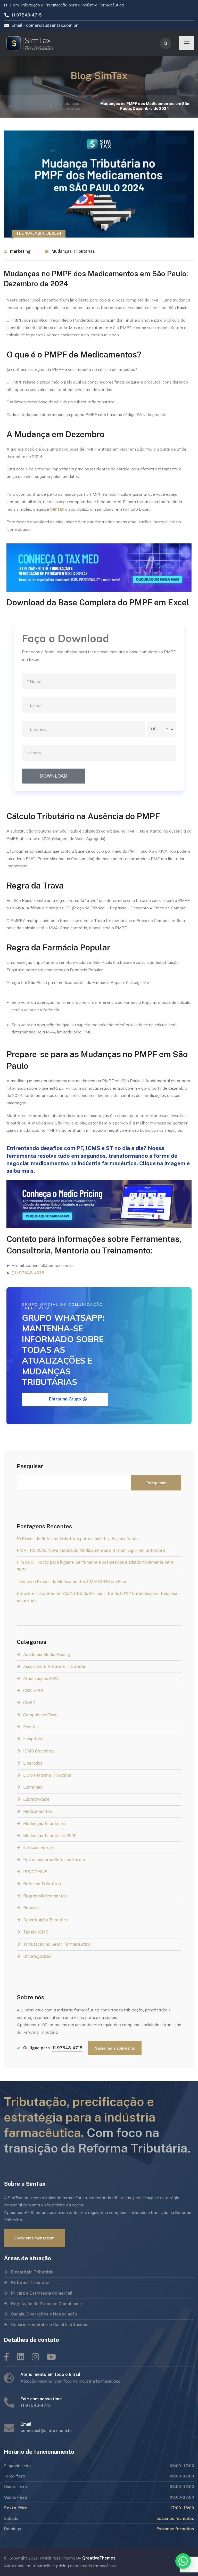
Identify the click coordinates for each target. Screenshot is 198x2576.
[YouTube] (51, 2357)
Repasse (31, 1908)
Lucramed (33, 1787)
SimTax (57, 509)
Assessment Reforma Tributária (54, 1666)
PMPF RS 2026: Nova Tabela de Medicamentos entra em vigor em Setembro (91, 1550)
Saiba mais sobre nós (115, 2048)
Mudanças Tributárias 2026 (50, 1836)
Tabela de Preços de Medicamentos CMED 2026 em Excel (73, 1582)
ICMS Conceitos (39, 1751)
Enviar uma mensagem (34, 2238)
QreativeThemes (99, 2558)
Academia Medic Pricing (47, 1655)
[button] (183, 2561)
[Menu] (187, 43)
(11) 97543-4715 (28, 1273)
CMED (29, 1703)
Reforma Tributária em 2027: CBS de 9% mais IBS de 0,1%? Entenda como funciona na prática (97, 1597)
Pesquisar (30, 1466)
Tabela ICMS (36, 1932)
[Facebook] (6, 2357)
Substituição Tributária (46, 1920)
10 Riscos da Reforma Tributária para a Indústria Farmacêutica (78, 1539)
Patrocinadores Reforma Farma (54, 1860)
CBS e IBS (33, 1691)
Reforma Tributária (42, 1884)
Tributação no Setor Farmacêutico (57, 1944)
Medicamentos (38, 1811)
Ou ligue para (50, 2048)
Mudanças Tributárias (73, 251)
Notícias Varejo (38, 1848)
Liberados (33, 1763)
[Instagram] (35, 2357)
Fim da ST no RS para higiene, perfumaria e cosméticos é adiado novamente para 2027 (95, 1566)
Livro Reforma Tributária (47, 1775)
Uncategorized (37, 1956)
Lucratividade (36, 1799)
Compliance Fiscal (41, 1715)
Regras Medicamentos (45, 1896)
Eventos (31, 1727)
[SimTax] (32, 43)
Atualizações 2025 (41, 1679)
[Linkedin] (20, 2357)
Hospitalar (34, 1739)
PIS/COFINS (35, 1872)
